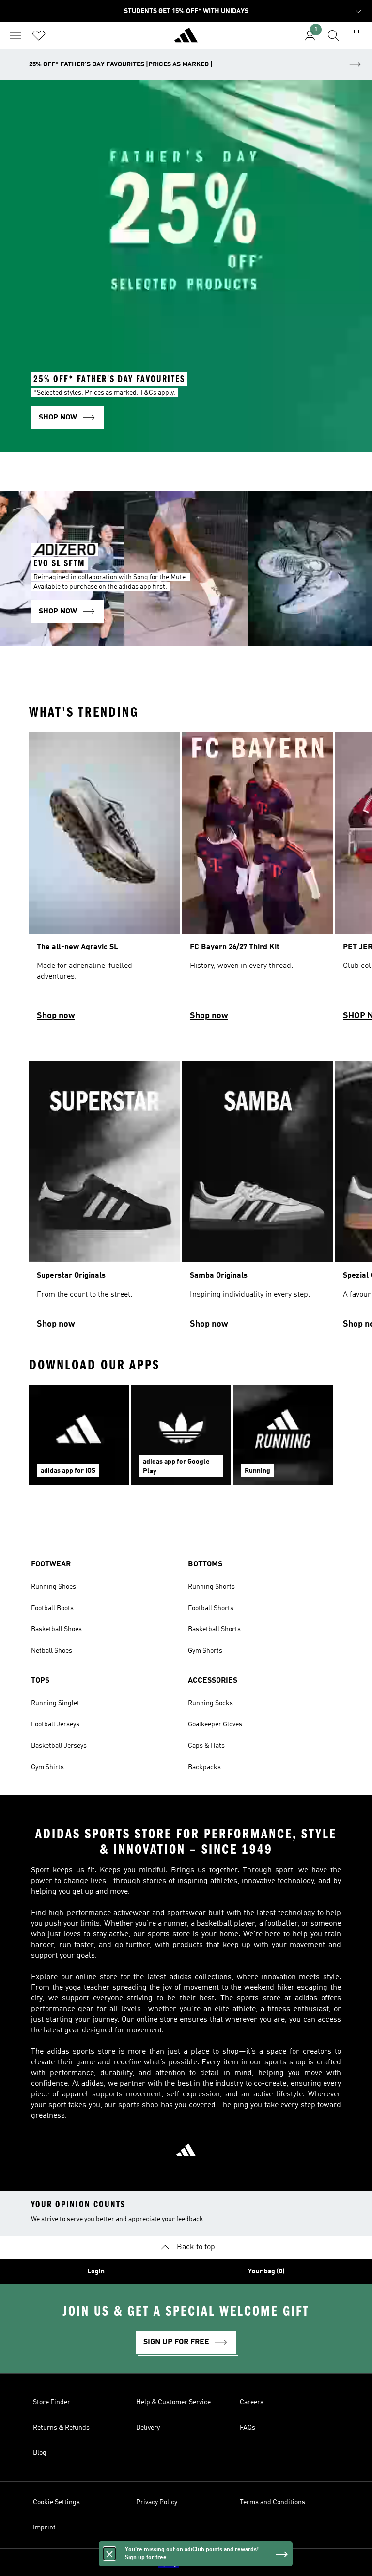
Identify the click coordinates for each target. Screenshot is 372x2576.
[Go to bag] (356, 35)
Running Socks (210, 1703)
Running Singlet (55, 1703)
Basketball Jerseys (59, 1746)
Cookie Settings (56, 2502)
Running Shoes (54, 1587)
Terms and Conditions (272, 2502)
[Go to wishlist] (39, 35)
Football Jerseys (55, 1724)
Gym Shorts (205, 1651)
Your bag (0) (266, 2271)
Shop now (56, 1016)
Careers (252, 2402)
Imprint (44, 2528)
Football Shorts (211, 1608)
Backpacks (204, 1767)
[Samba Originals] (258, 1199)
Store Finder (52, 2402)
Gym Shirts (47, 1767)
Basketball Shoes (56, 1629)
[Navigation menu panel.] (15, 35)
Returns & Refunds (61, 2428)
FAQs (248, 2428)
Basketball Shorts (214, 1629)
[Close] (109, 2554)
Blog (40, 2453)
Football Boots (52, 1608)
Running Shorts (211, 1587)
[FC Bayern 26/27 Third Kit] (258, 881)
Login (96, 2271)
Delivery (148, 2428)
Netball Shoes (52, 1651)
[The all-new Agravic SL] (105, 881)
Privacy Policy (157, 2502)
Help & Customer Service (173, 2402)
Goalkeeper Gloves (215, 1724)
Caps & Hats (206, 1746)
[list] (186, 881)
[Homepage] (186, 39)
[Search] (333, 35)
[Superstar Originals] (105, 1199)
